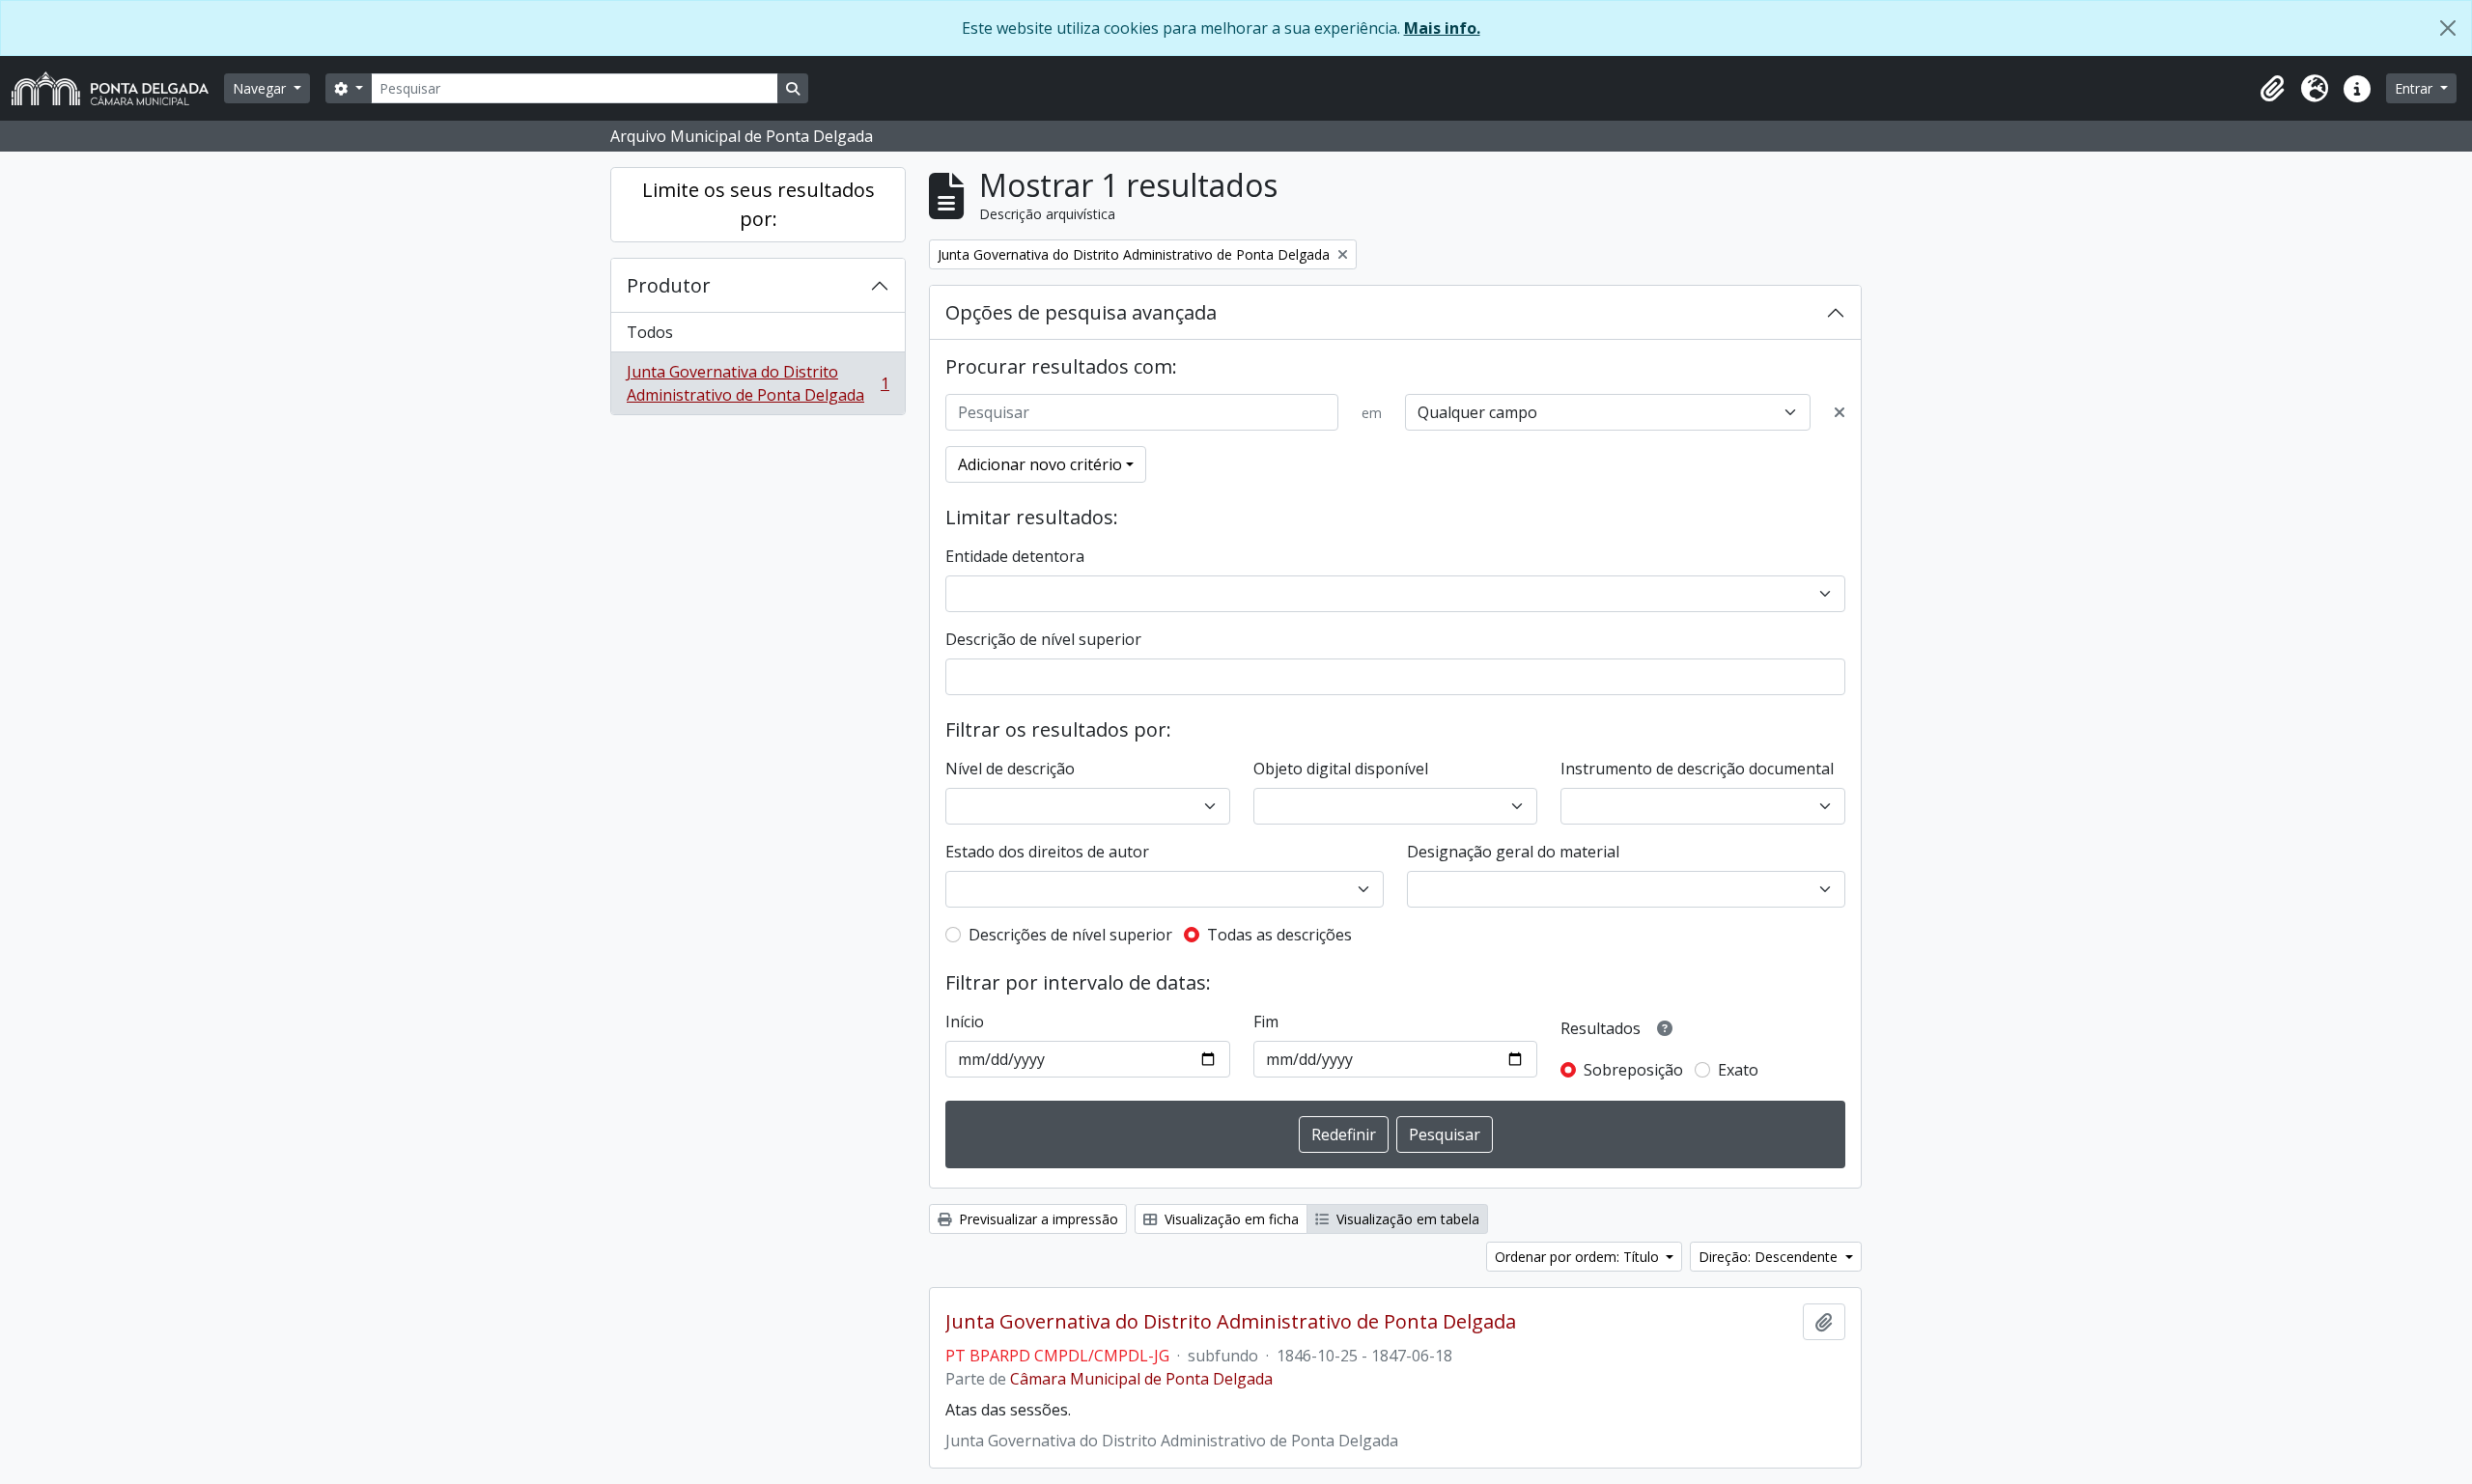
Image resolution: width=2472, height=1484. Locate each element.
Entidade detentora (1015, 556)
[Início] (118, 88)
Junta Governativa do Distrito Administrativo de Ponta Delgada (758, 383)
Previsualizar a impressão (1037, 1219)
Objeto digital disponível (1341, 769)
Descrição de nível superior (1043, 639)
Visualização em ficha (1230, 1219)
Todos (650, 332)
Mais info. (1442, 28)
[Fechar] (2448, 28)
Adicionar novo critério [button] (1040, 464)
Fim (1266, 1022)
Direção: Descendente (1770, 1257)
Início (965, 1022)
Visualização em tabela (1406, 1219)
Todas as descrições (1279, 935)
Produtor (669, 285)
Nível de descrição (1010, 769)
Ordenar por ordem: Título (1579, 1257)
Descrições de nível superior (1070, 935)
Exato (1738, 1070)
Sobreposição (1633, 1070)
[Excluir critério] (1840, 412)
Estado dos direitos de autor (1047, 852)
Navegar (261, 88)
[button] (2272, 89)
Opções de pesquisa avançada (1081, 312)
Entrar (2416, 88)
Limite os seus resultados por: (758, 204)
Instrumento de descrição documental (1697, 769)
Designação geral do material (1513, 852)
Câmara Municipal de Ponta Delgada (1141, 1379)
